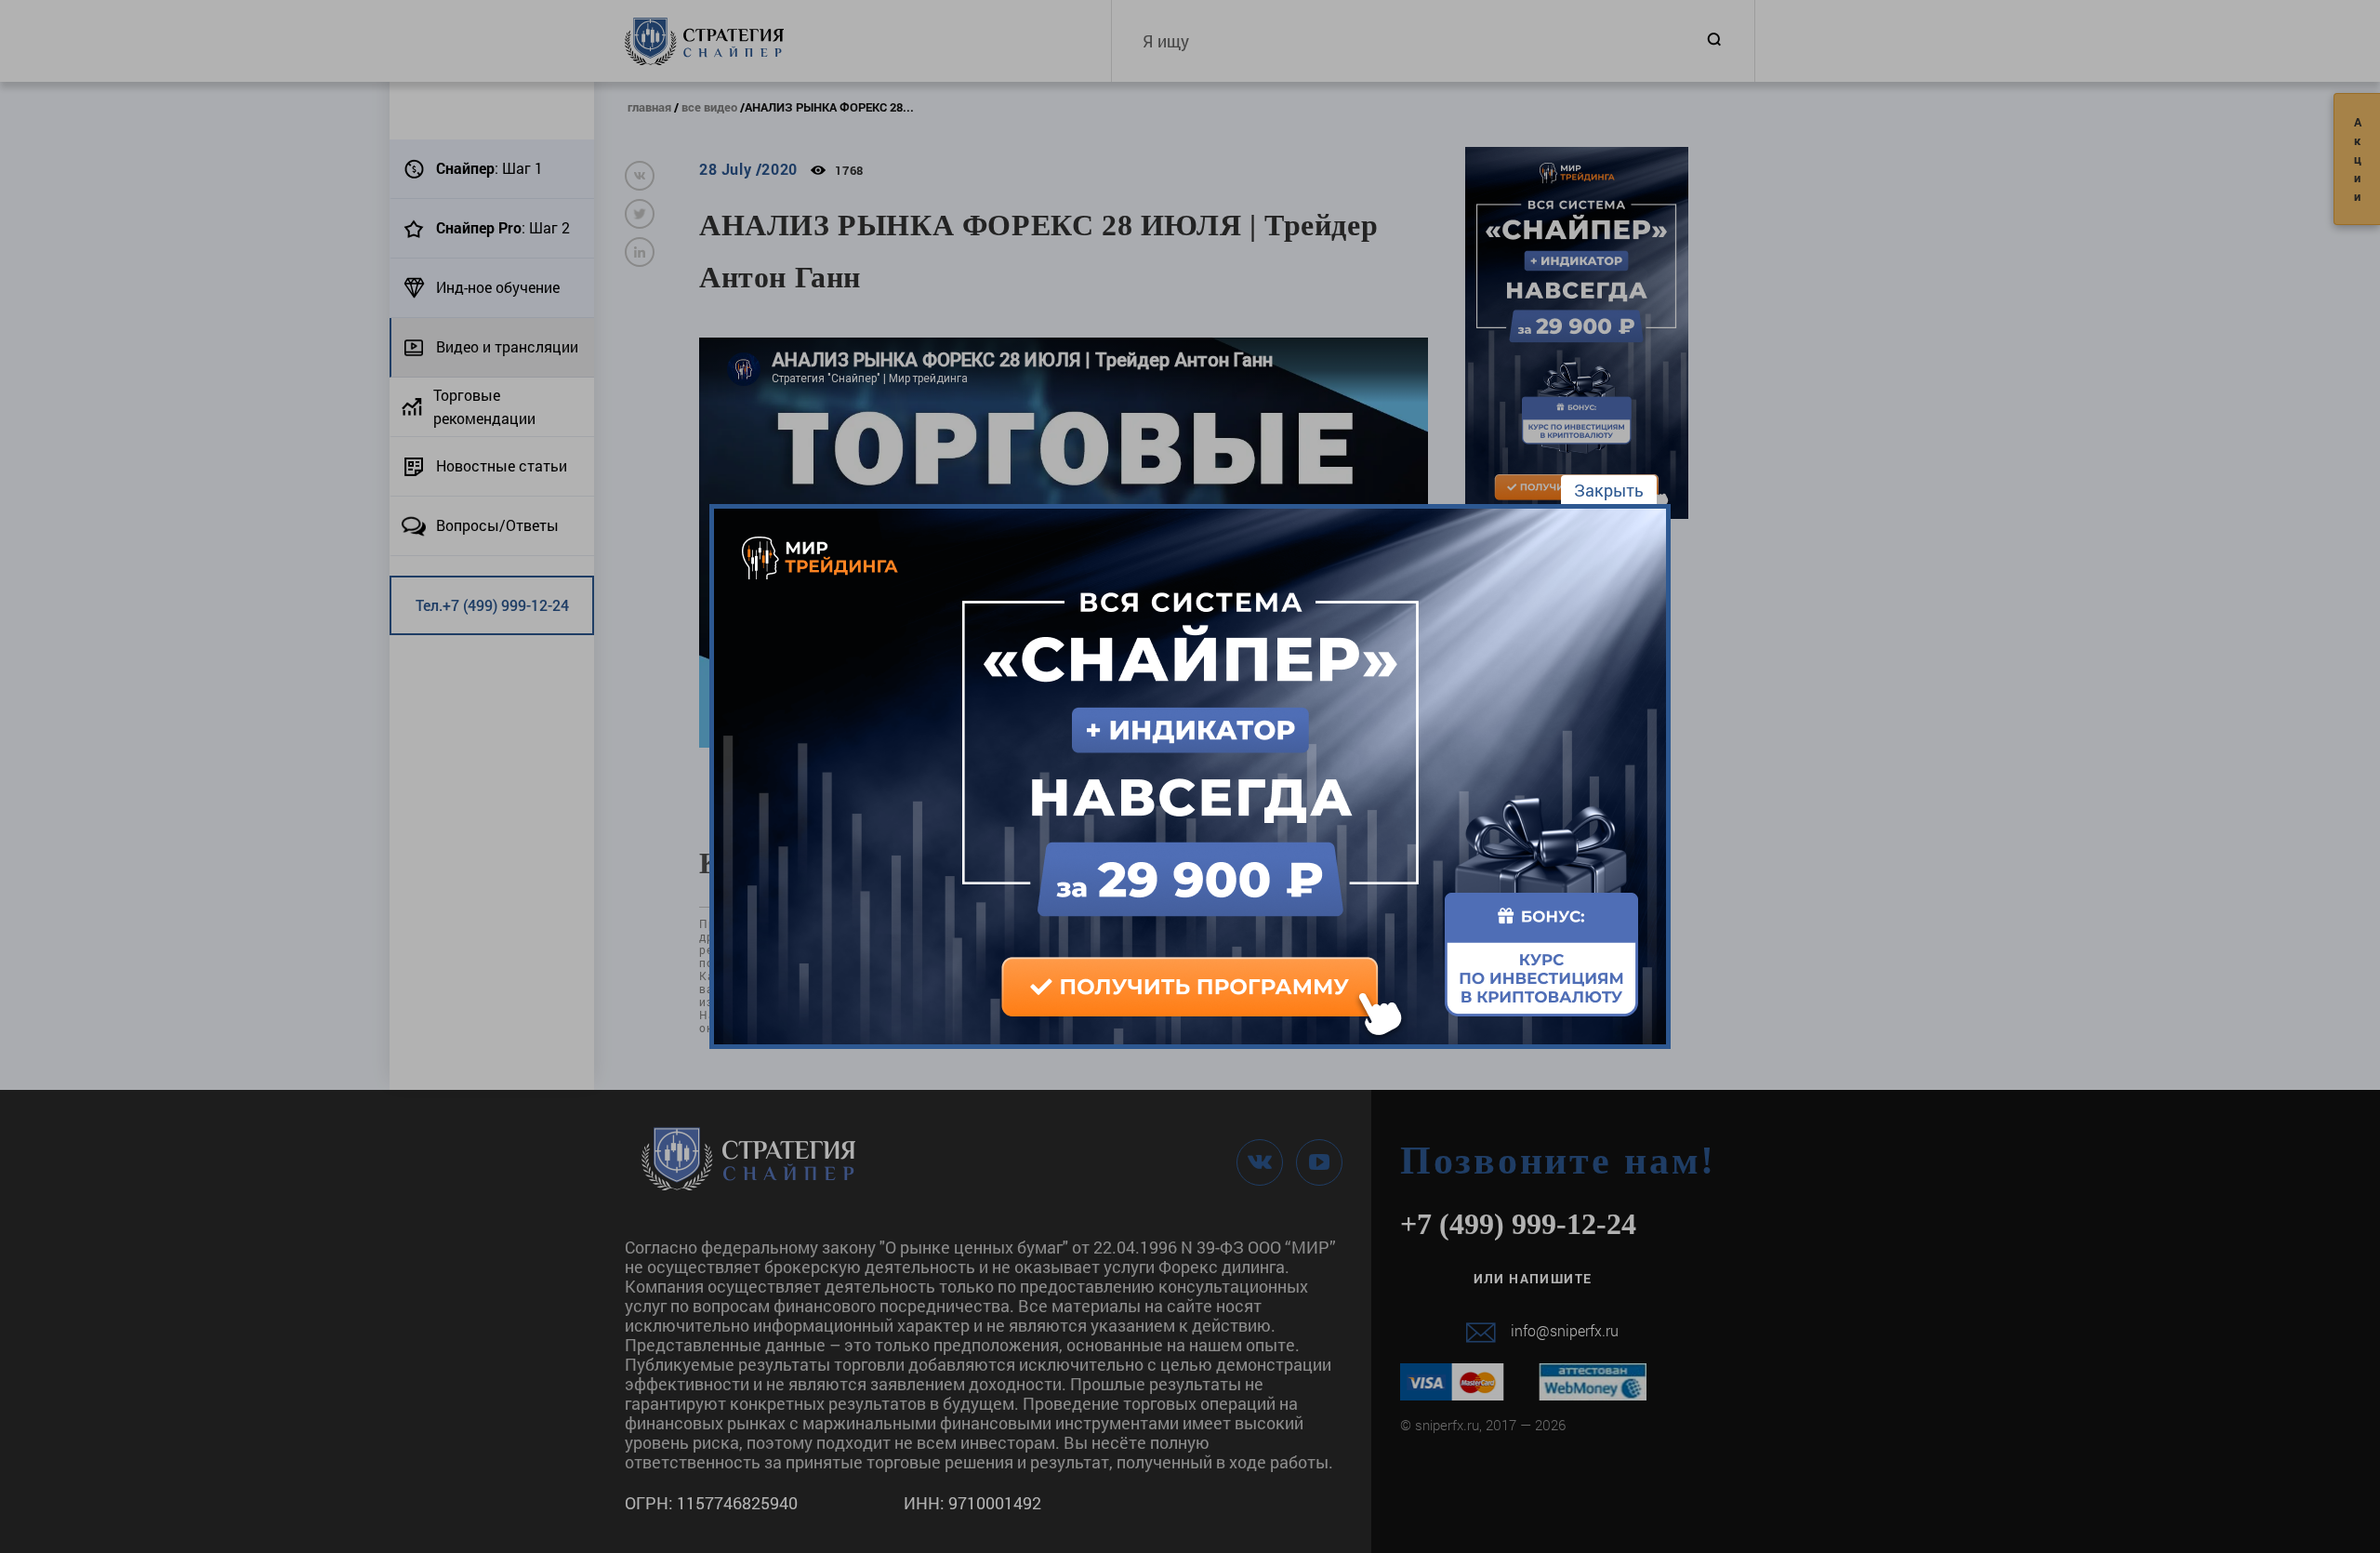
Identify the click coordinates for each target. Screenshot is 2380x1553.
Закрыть (1609, 490)
